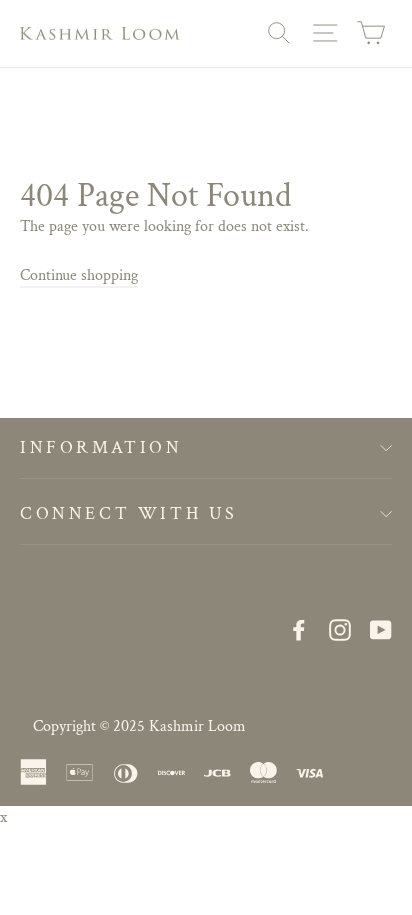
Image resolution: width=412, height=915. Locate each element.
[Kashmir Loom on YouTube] (381, 630)
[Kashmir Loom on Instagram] (340, 630)
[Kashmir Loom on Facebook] (299, 630)
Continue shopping (79, 275)
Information (101, 447)
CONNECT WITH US (129, 513)
